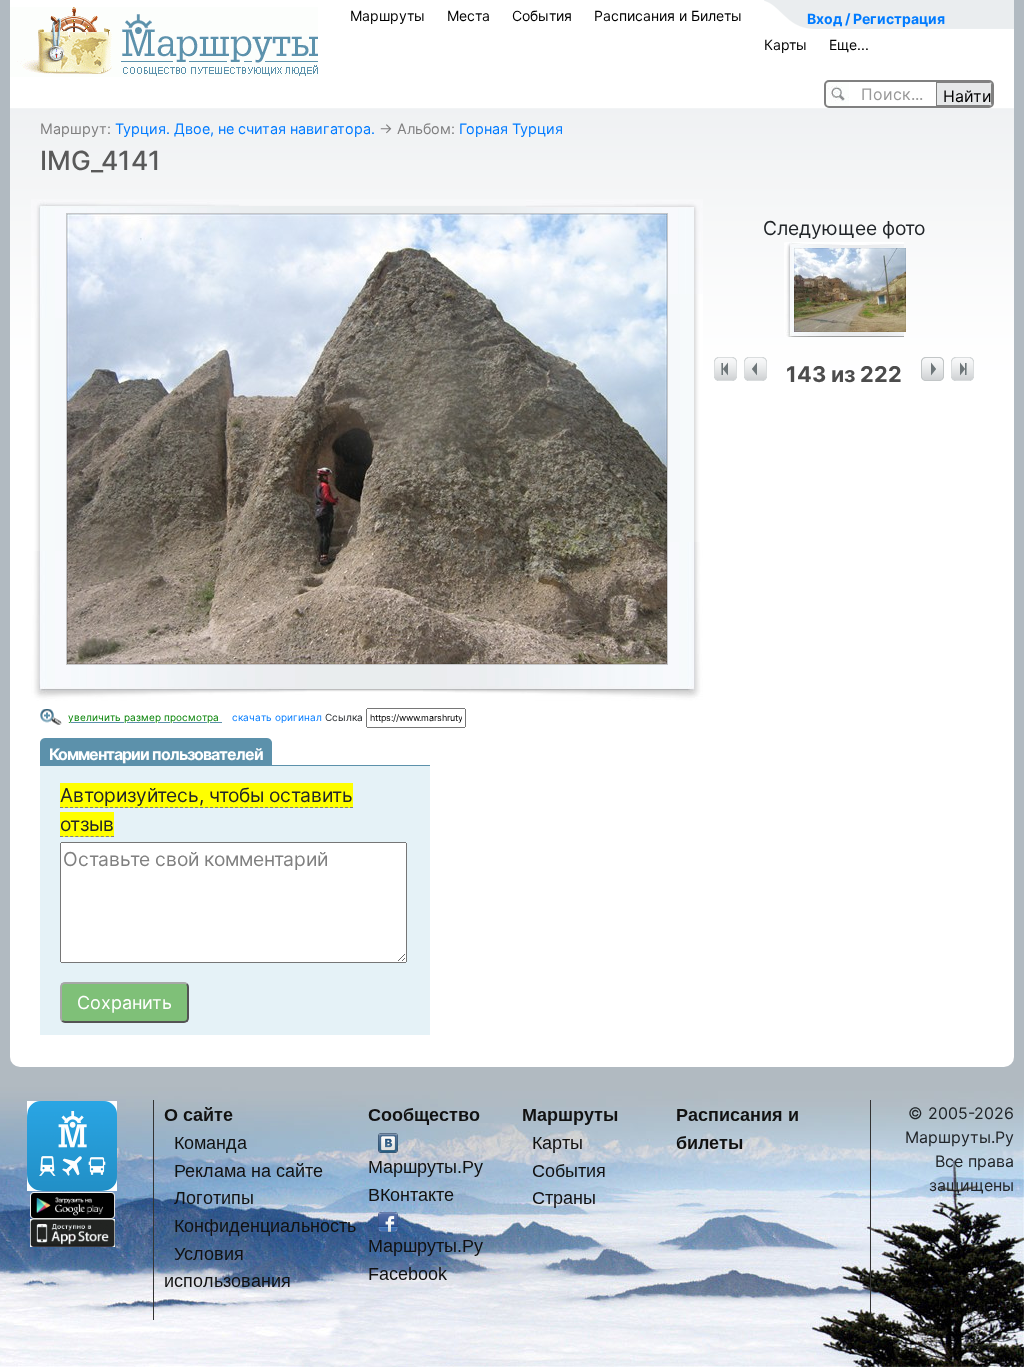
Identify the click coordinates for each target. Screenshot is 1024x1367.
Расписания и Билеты (668, 15)
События (542, 15)
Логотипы (214, 1197)
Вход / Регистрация (876, 18)
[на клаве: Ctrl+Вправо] (932, 369)
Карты (785, 44)
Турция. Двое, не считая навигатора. (245, 128)
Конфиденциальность (265, 1225)
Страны (564, 1197)
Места (468, 15)
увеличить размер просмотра (145, 717)
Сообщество (424, 1114)
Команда (210, 1142)
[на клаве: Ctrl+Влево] (755, 369)
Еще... (849, 44)
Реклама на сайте (248, 1170)
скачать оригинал (277, 717)
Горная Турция (511, 128)
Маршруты (387, 15)
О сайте (198, 1114)
